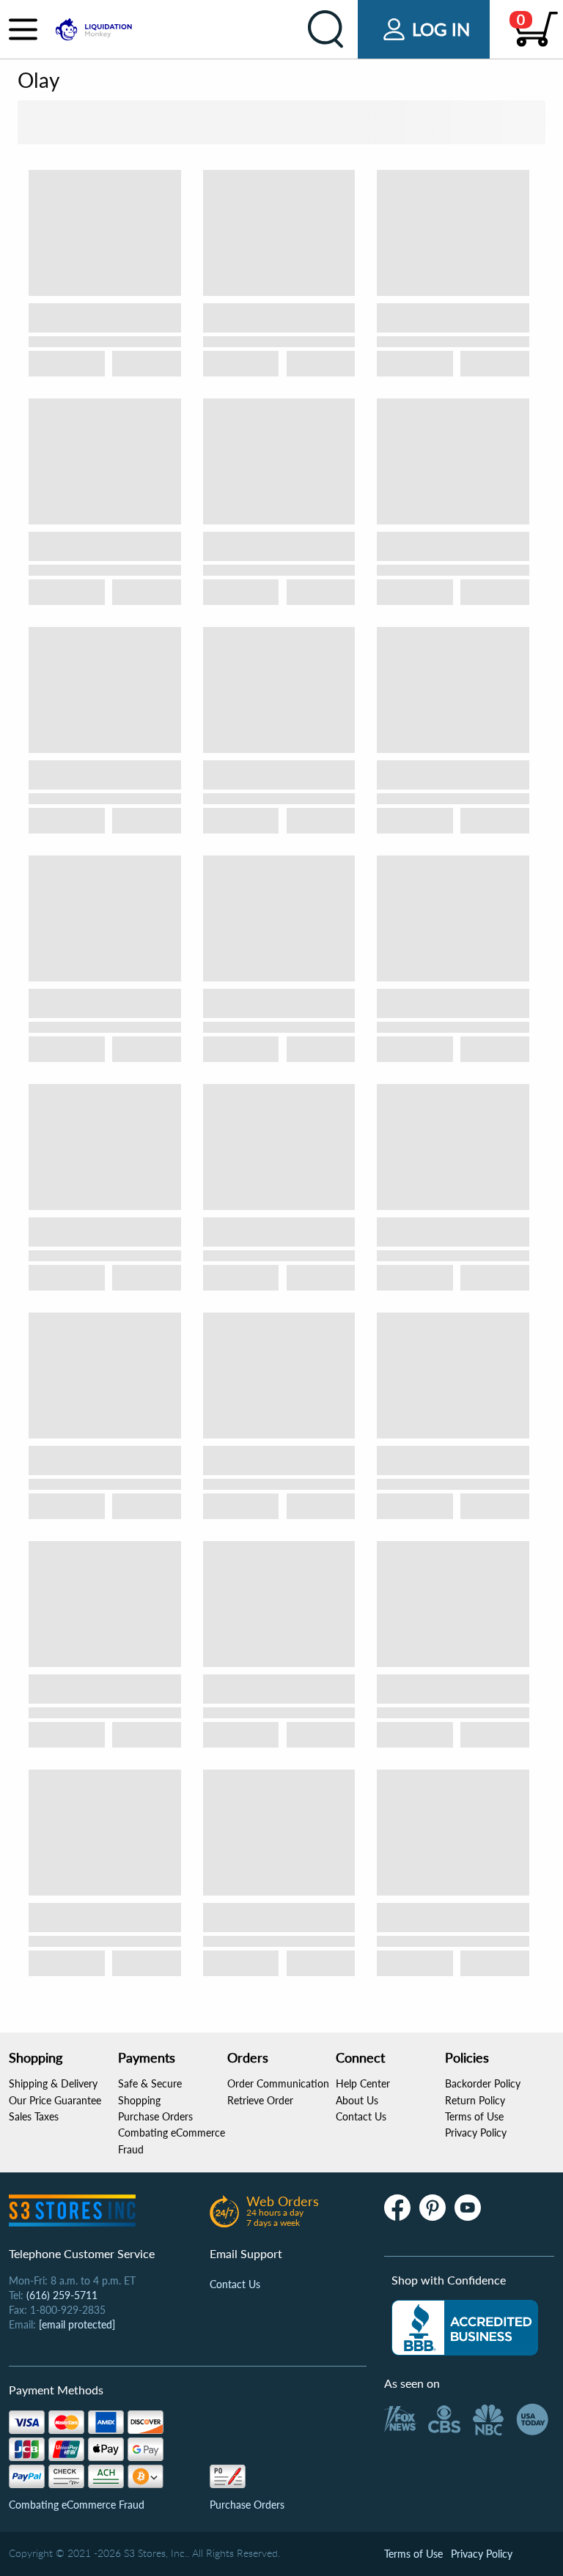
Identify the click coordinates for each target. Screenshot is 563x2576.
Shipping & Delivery (53, 2083)
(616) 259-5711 (62, 2295)
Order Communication (278, 2083)
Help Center (363, 2083)
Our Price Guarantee (55, 2100)
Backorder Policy (483, 2083)
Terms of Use (474, 2116)
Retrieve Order (260, 2100)
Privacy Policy (476, 2133)
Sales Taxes (34, 2116)
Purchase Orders (155, 2116)
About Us (357, 2100)
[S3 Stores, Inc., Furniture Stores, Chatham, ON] (465, 2328)
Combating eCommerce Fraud (77, 2505)
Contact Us (361, 2116)
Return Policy (475, 2100)
